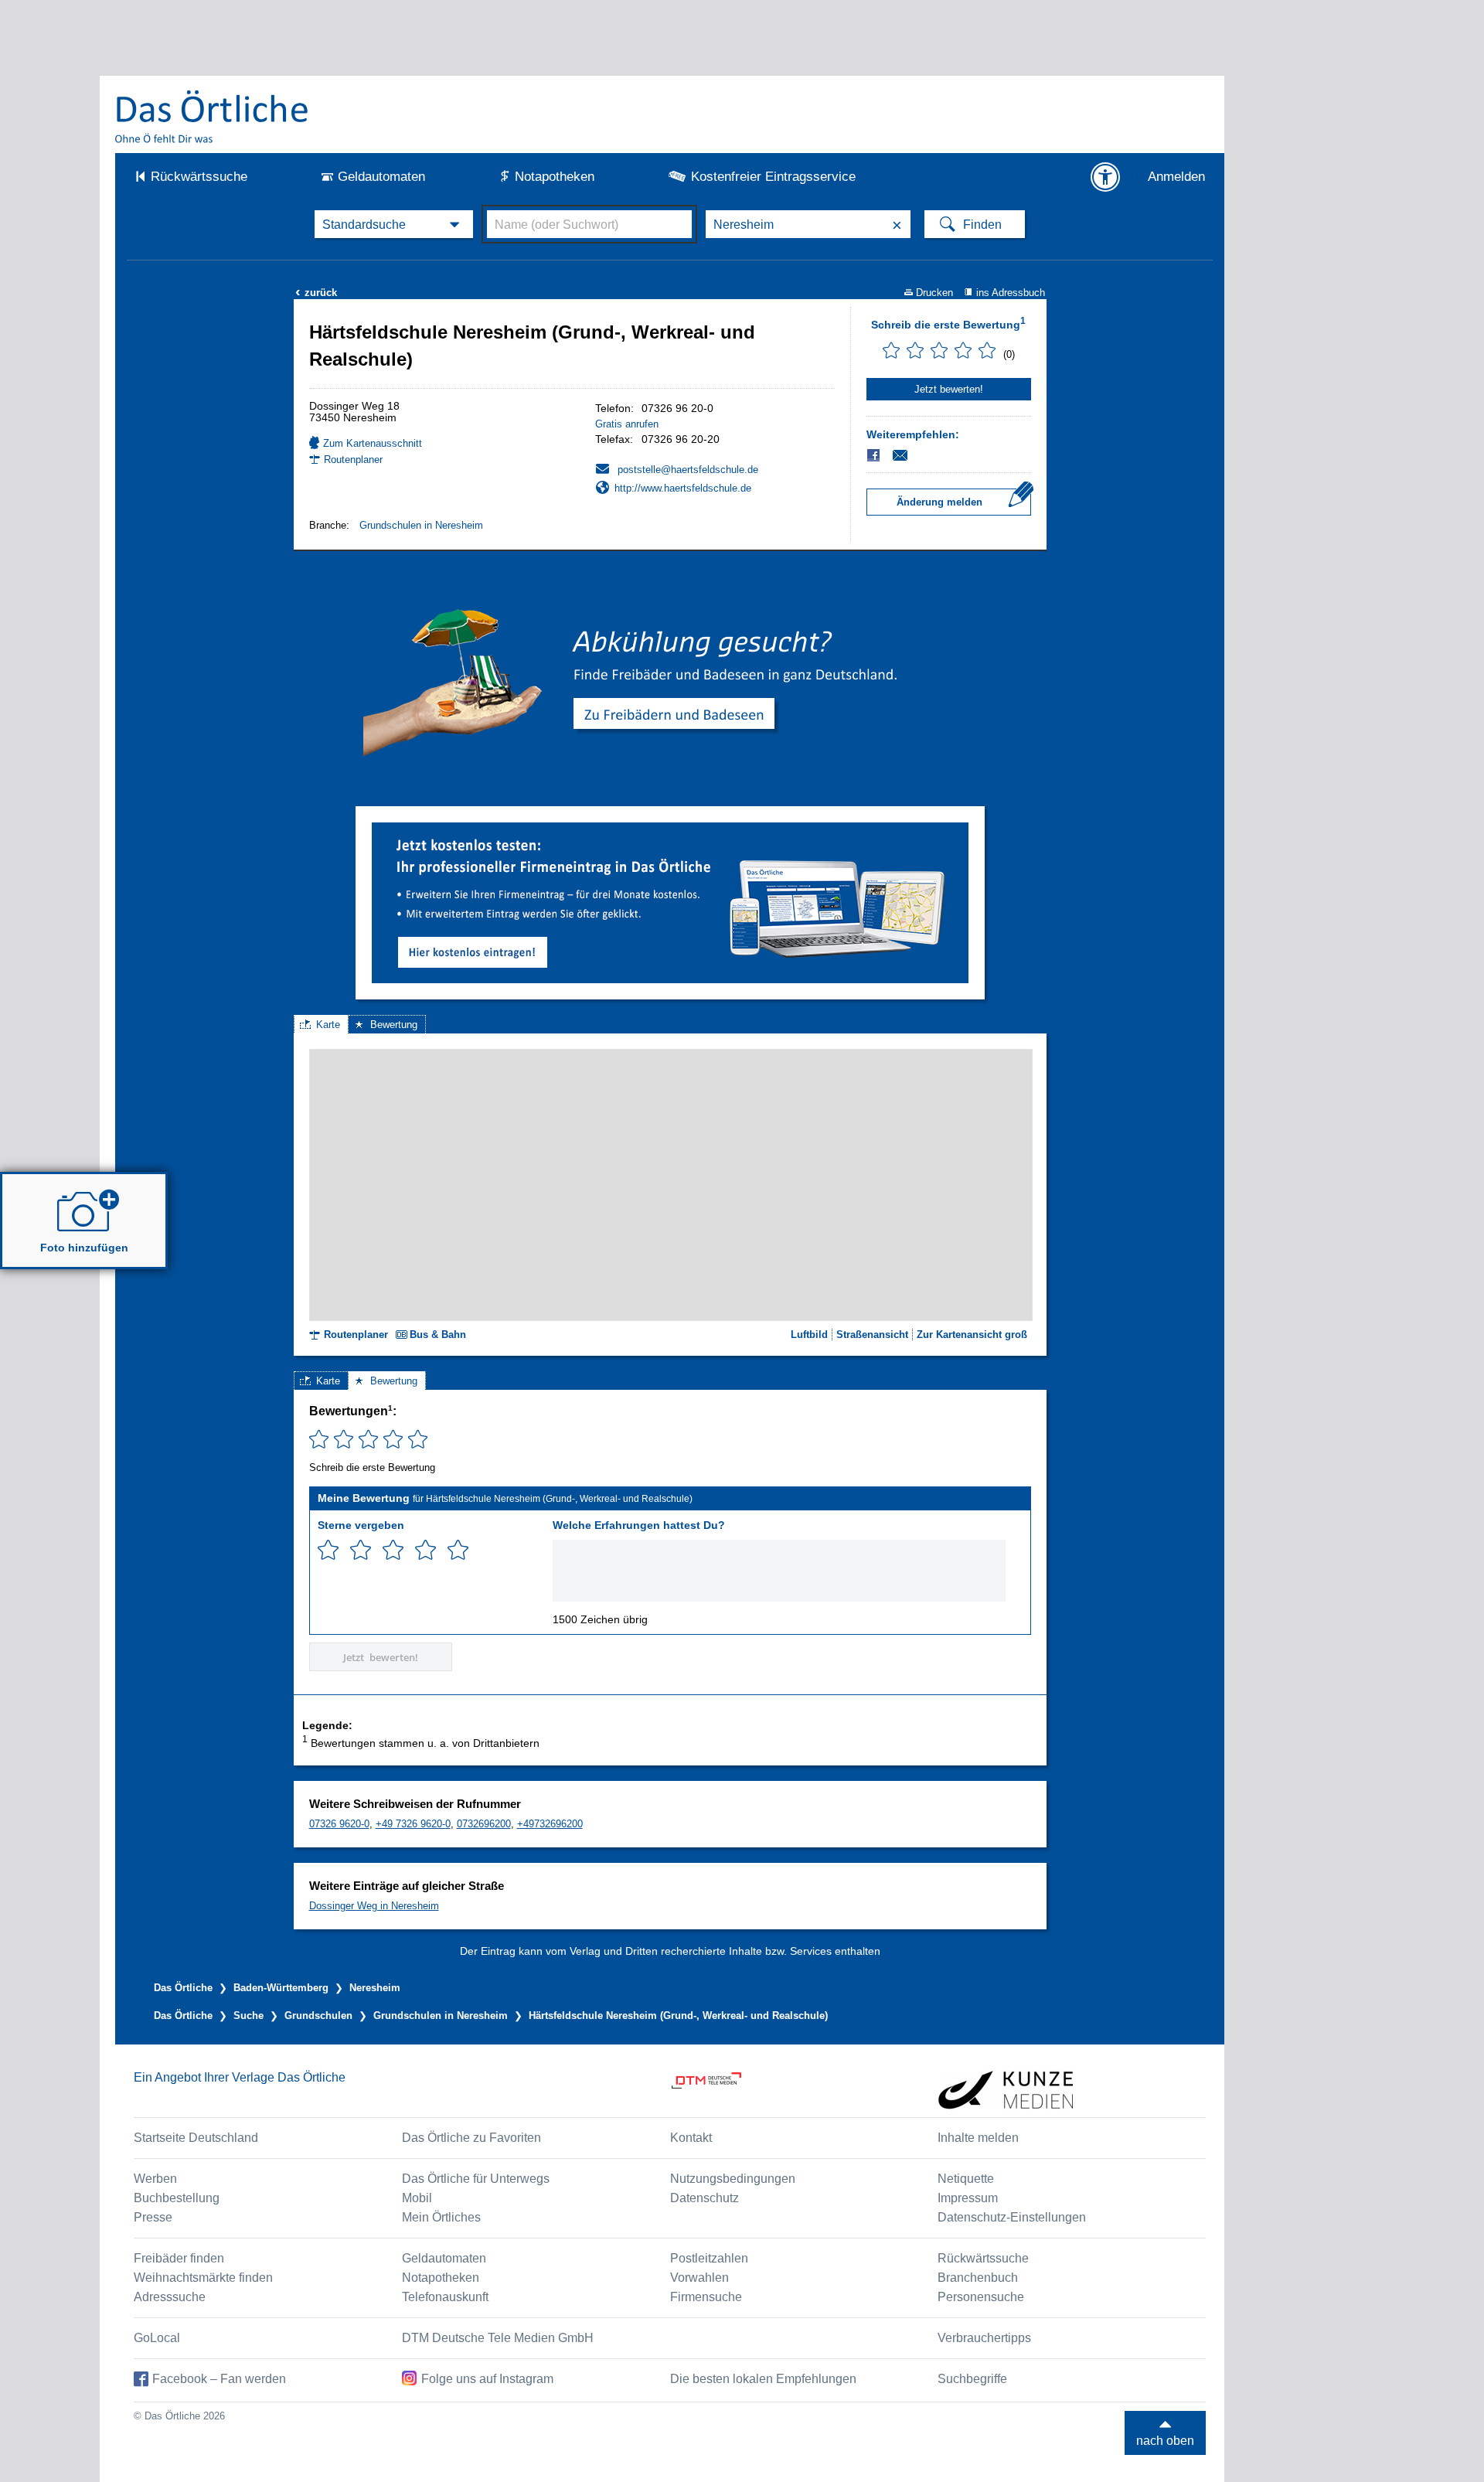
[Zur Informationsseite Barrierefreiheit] (1105, 177)
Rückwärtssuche (199, 177)
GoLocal (157, 2338)
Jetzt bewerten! (949, 389)
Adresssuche (170, 2297)
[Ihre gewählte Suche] (394, 224)
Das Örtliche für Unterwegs (476, 2179)
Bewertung (394, 1025)
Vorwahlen (699, 2278)
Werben (155, 2179)
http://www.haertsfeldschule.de (683, 488)
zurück (316, 293)
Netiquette (966, 2179)
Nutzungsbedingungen (733, 2179)
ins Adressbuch (1011, 293)
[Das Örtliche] (213, 116)
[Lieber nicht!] (328, 1550)
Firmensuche (706, 2297)
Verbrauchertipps (984, 2338)
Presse (153, 2217)
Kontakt (691, 2138)
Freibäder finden (179, 2258)
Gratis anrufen (627, 424)
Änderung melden (939, 502)
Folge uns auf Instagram (487, 2379)
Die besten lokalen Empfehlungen (763, 2379)
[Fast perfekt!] (425, 1550)
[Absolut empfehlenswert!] (458, 1550)
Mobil (417, 2198)
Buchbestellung (177, 2198)
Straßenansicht (872, 1335)
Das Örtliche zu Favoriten (471, 2138)
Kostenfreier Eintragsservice (773, 177)
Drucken (934, 293)
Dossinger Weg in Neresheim (374, 1906)
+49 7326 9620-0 (413, 1824)
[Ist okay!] (393, 1550)
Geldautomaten (381, 177)
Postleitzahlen (709, 2258)
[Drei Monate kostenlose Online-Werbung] (670, 828)
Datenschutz (705, 2198)
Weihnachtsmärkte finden (203, 2278)
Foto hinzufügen (84, 1248)
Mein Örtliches (441, 2217)
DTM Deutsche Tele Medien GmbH (498, 2338)
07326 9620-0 (339, 1824)
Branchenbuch (978, 2278)
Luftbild (809, 1335)
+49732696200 (550, 1824)
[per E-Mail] (909, 455)
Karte (328, 1025)
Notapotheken (555, 177)
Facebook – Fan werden (219, 2379)
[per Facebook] (875, 455)
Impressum (968, 2198)
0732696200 (484, 1824)
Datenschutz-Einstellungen (1012, 2217)
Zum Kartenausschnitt (373, 443)
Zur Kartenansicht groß (972, 1335)
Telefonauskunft (445, 2297)
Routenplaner (353, 460)
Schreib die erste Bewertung (948, 323)
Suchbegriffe (972, 2379)
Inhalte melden (978, 2138)
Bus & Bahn (438, 1335)
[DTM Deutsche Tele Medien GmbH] (804, 2090)
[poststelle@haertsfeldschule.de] (677, 469)
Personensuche (981, 2297)
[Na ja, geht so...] (361, 1550)
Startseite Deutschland (196, 2138)
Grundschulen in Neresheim (421, 525)
